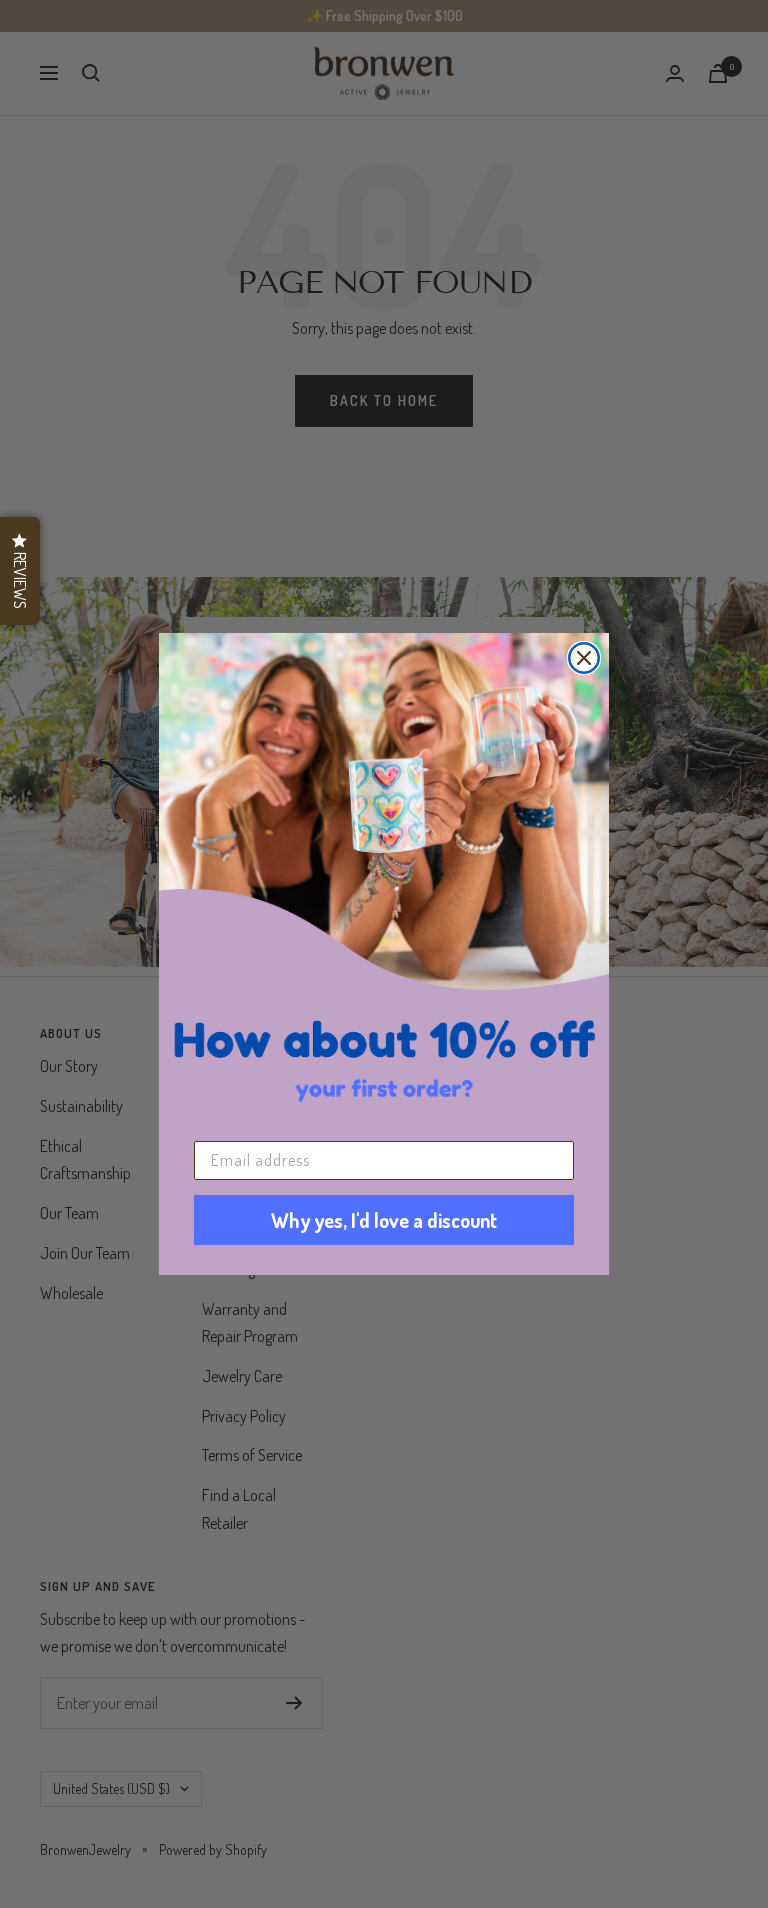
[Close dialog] (584, 658)
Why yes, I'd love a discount (384, 1220)
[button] (20, 571)
